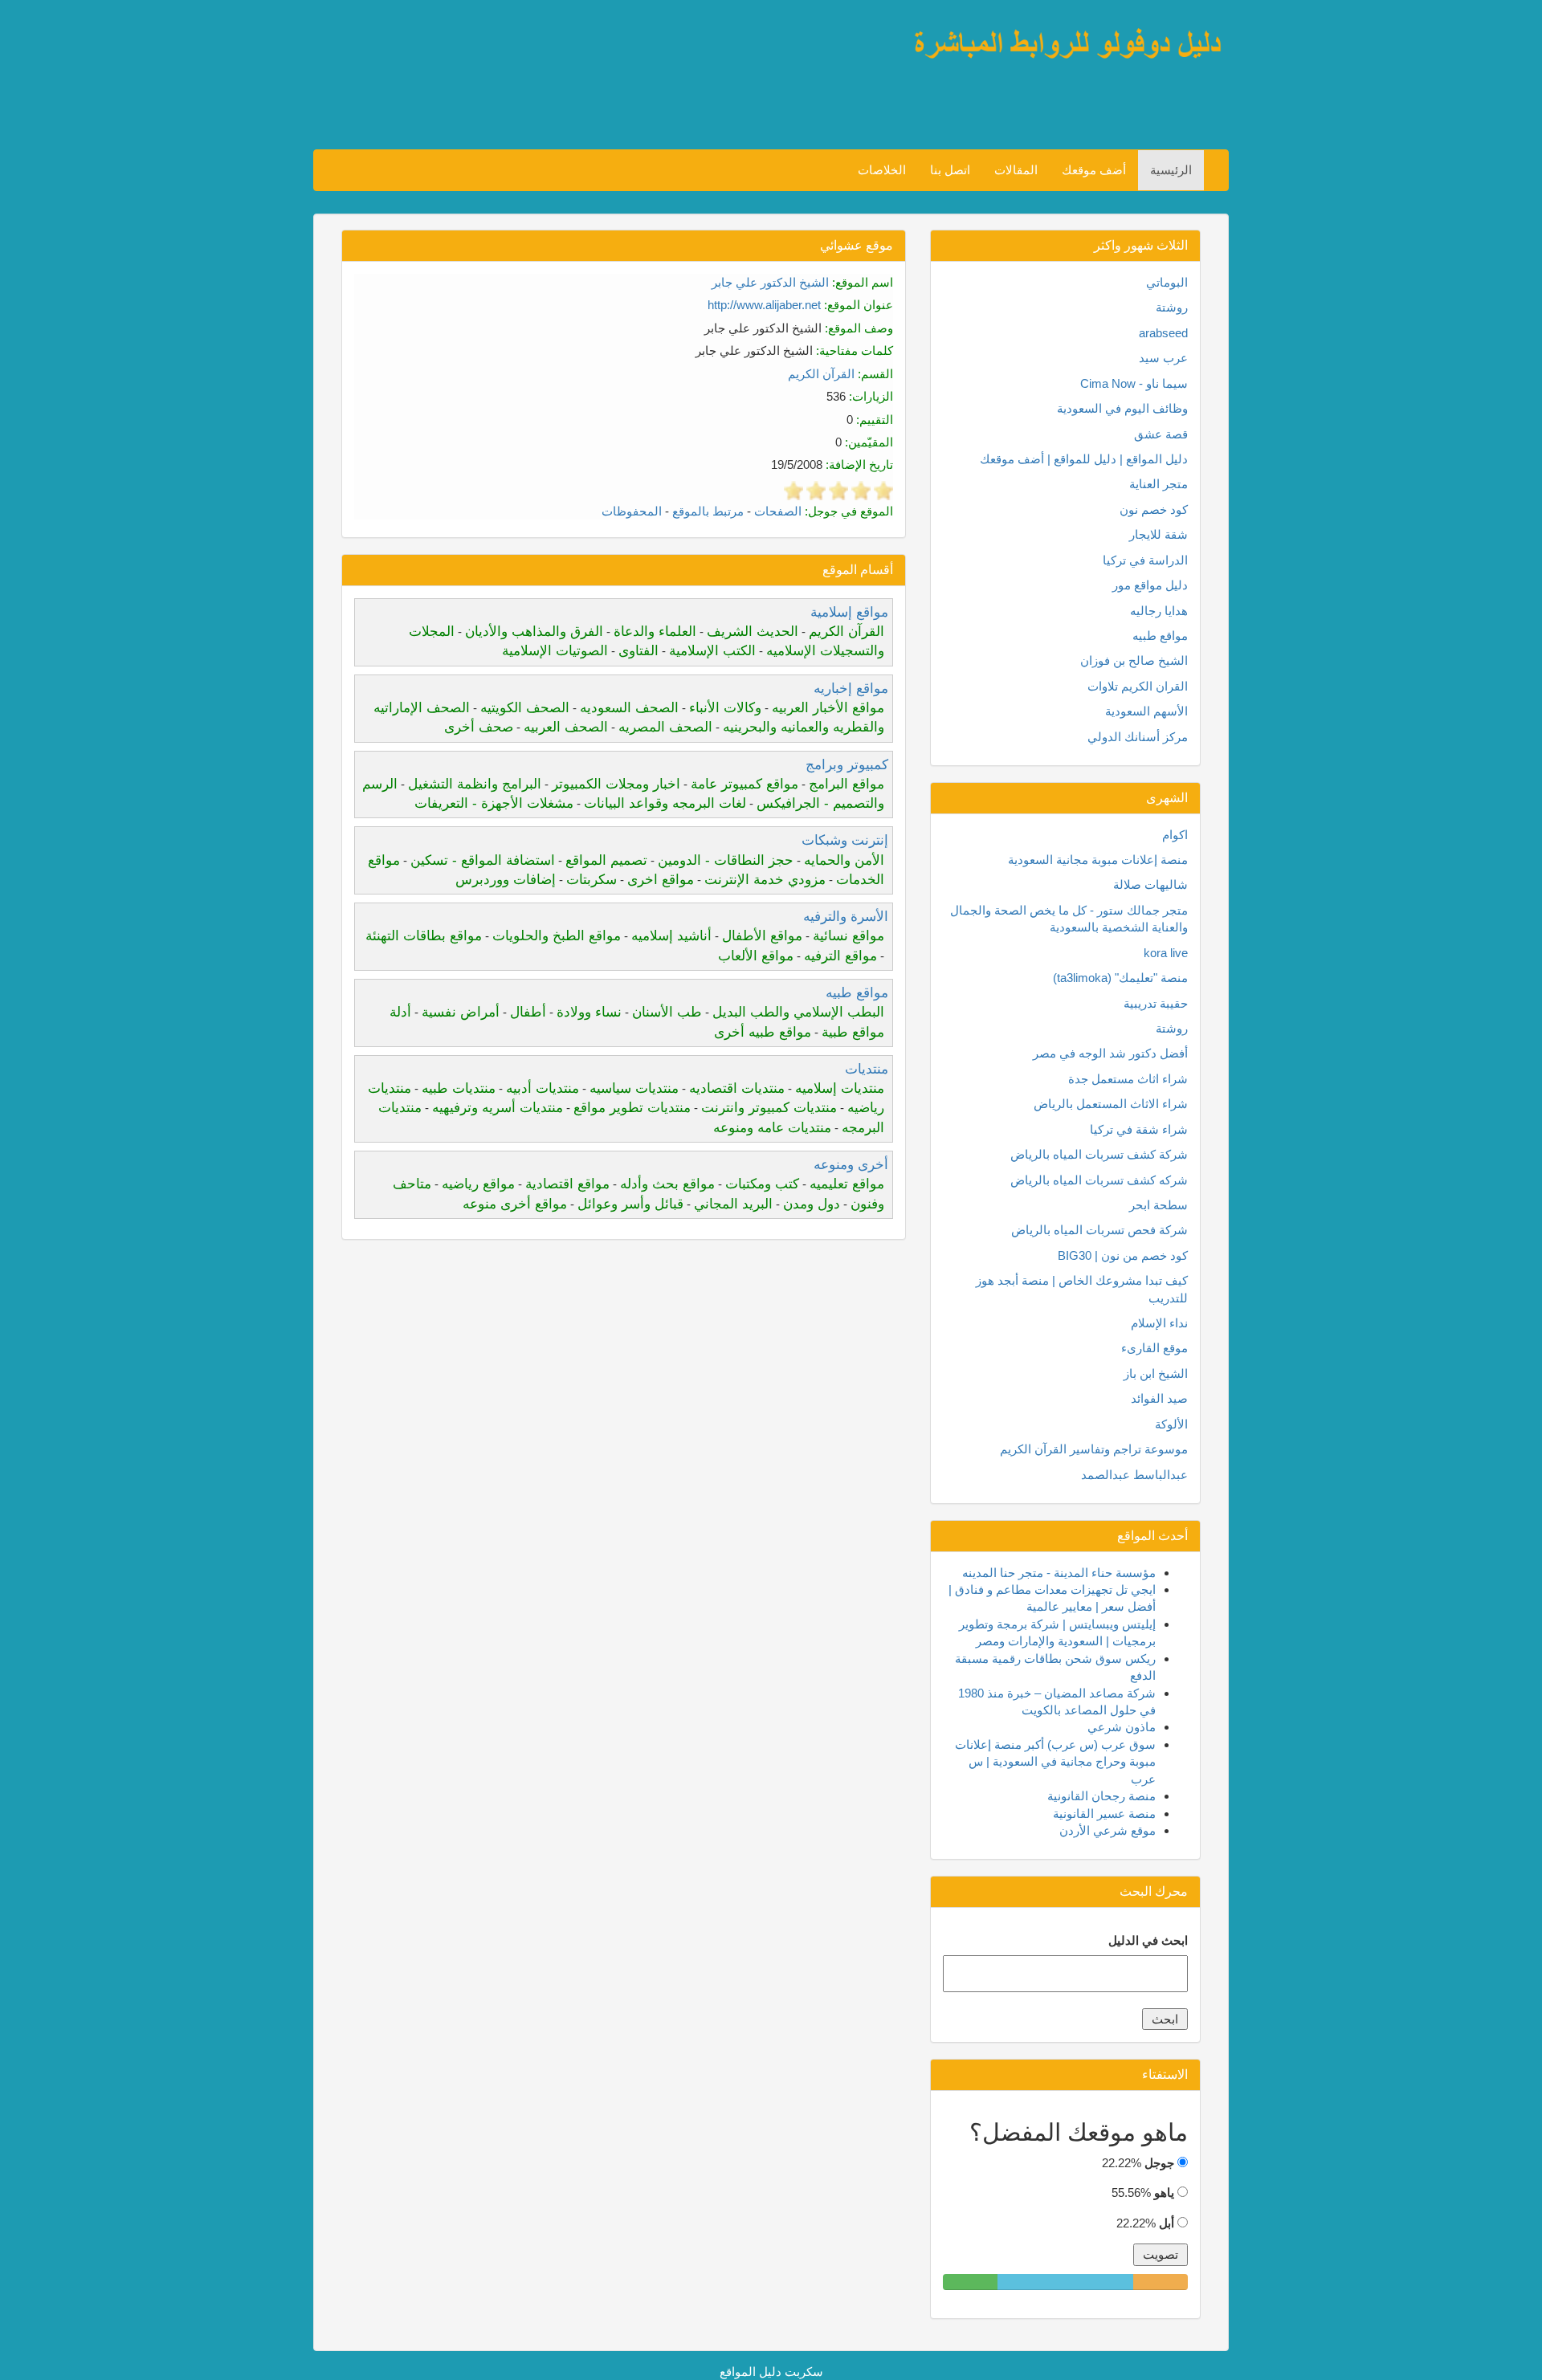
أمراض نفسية (461, 1012)
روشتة (1172, 307)
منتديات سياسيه (634, 1088)
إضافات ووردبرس (506, 880)
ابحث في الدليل (1148, 1940)
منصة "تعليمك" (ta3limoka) (1120, 978)
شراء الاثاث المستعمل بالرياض (1111, 1104)
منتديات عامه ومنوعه (772, 1128)
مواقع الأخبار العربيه (828, 708)
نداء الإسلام (1159, 1323)
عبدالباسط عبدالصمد (1134, 1475)
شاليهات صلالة (1150, 884)
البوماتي (1167, 282)
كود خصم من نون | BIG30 (1123, 1255)
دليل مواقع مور (1150, 585)
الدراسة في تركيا (1145, 560)
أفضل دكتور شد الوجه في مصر (1110, 1053)
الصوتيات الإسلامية (555, 651)
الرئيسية (1171, 170)
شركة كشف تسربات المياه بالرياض (1099, 1154)
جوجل (1159, 2163)
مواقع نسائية (849, 936)
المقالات (1016, 170)
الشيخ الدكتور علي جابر (770, 282)
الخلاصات (882, 170)
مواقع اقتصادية (567, 1184)
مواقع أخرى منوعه (515, 1204)
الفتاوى (638, 651)
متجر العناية (1159, 484)
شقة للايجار (1159, 534)
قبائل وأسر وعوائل (630, 1204)
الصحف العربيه (566, 727)
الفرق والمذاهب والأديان (534, 632)
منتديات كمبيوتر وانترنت (769, 1108)
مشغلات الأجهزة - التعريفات (494, 803)
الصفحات (778, 511)
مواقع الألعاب (756, 956)
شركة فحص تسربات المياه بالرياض (1099, 1230)
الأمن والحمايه (844, 860)
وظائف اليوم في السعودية (1122, 408)
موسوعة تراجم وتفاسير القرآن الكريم (1094, 1449)
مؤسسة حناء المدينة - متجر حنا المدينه (1059, 1573)
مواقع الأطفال (762, 936)
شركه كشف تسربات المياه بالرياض (1099, 1180)
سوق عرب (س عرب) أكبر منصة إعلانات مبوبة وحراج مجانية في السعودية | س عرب (1055, 1762)
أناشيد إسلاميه (671, 936)
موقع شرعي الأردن (1108, 1830)
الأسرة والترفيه (846, 917)
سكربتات (592, 880)
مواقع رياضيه (478, 1184)
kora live (1166, 953)
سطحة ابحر (1159, 1205)
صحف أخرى (479, 727)
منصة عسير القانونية (1104, 1814)
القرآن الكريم (821, 374)
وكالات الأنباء (725, 708)
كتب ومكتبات (762, 1184)
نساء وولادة (589, 1012)
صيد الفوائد (1159, 1398)
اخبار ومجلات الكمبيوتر (616, 784)
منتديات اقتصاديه (737, 1088)
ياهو (1164, 2193)
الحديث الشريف (753, 632)
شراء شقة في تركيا (1139, 1129)
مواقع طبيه (857, 993)
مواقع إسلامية (849, 612)
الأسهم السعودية (1146, 711)
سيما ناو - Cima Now (1134, 383)
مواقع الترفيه (840, 956)
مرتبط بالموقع (708, 511)
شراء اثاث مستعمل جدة (1128, 1079)
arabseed (1163, 333)
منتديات (867, 1069)
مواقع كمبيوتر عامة (744, 784)
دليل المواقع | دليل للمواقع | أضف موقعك (1084, 459)
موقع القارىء (1154, 1348)
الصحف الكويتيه (525, 708)
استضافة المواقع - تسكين (483, 860)
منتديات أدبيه (543, 1088)
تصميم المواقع (606, 860)
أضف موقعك (1094, 170)
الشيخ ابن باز (1156, 1373)
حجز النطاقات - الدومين (726, 860)
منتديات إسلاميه (840, 1088)
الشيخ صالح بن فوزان (1134, 660)
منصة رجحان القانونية (1101, 1796)
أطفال (528, 1012)
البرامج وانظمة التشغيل (475, 784)
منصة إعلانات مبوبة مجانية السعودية (1098, 860)
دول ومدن (812, 1204)
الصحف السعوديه (629, 708)
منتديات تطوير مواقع (632, 1108)
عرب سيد (1163, 358)
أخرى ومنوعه (851, 1165)
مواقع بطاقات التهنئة (424, 936)
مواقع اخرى (661, 880)
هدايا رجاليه (1159, 611)
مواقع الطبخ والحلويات (557, 936)
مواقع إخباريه (851, 689)
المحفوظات (632, 511)
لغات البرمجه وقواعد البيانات (665, 803)
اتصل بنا (950, 170)
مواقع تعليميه (847, 1184)
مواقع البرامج (846, 784)
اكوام (1175, 835)
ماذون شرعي (1122, 1727)
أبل (1167, 2223)
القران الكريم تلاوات (1138, 686)
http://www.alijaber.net (764, 305)
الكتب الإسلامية (712, 651)
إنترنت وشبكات (845, 840)
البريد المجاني (733, 1204)
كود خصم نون (1154, 509)
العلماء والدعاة (655, 632)
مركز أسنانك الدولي (1138, 737)
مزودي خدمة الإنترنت (765, 880)
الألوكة (1171, 1424)
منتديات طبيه (459, 1088)
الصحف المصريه (665, 727)
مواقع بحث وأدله (667, 1184)
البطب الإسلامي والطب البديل (798, 1012)
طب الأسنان (667, 1012)
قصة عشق (1161, 434)
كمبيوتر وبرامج (847, 765)
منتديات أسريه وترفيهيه (498, 1108)
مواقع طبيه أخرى (763, 1032)
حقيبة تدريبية (1156, 1003)
